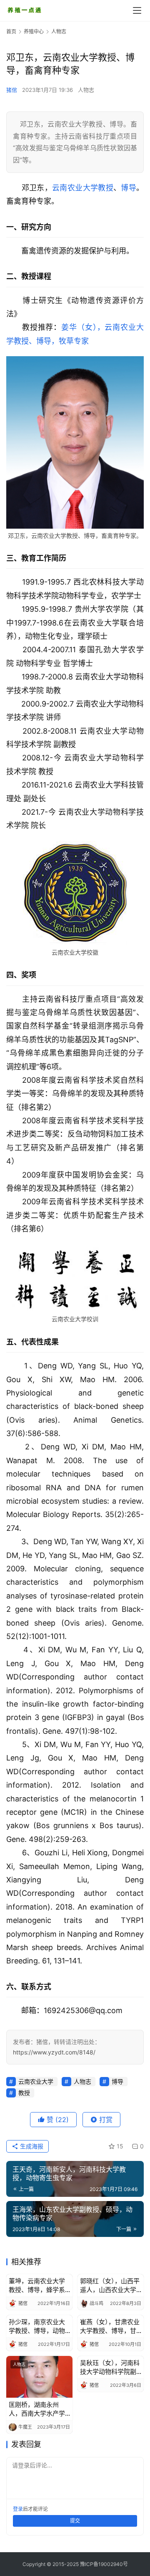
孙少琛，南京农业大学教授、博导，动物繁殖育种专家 (37, 2327)
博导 (129, 188)
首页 (11, 32)
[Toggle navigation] (137, 10)
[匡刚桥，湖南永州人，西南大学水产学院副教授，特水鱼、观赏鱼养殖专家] (39, 2377)
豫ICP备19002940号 (104, 2564)
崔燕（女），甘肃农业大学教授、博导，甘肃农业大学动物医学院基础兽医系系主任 (110, 2327)
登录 (18, 2509)
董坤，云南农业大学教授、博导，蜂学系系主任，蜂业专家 (37, 2286)
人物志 (86, 90)
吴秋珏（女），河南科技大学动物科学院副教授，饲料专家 (110, 2367)
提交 (75, 2521)
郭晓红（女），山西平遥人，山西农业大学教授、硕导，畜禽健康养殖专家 (110, 2286)
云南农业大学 (75, 188)
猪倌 (12, 90)
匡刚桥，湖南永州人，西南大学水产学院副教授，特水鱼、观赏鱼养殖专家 (37, 2409)
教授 (106, 188)
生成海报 (31, 2146)
